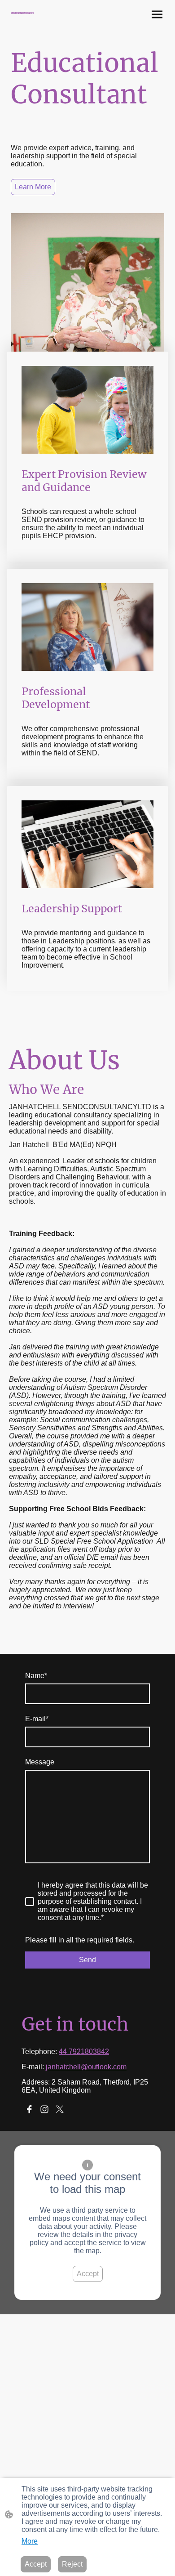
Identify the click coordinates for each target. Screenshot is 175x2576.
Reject (72, 2564)
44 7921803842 (84, 2051)
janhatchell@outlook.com (86, 2067)
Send (87, 1960)
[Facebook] (29, 2109)
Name (36, 1676)
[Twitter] (60, 2109)
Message (40, 1762)
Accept (88, 2274)
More (30, 2541)
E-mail (37, 1719)
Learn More (33, 187)
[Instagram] (44, 2109)
